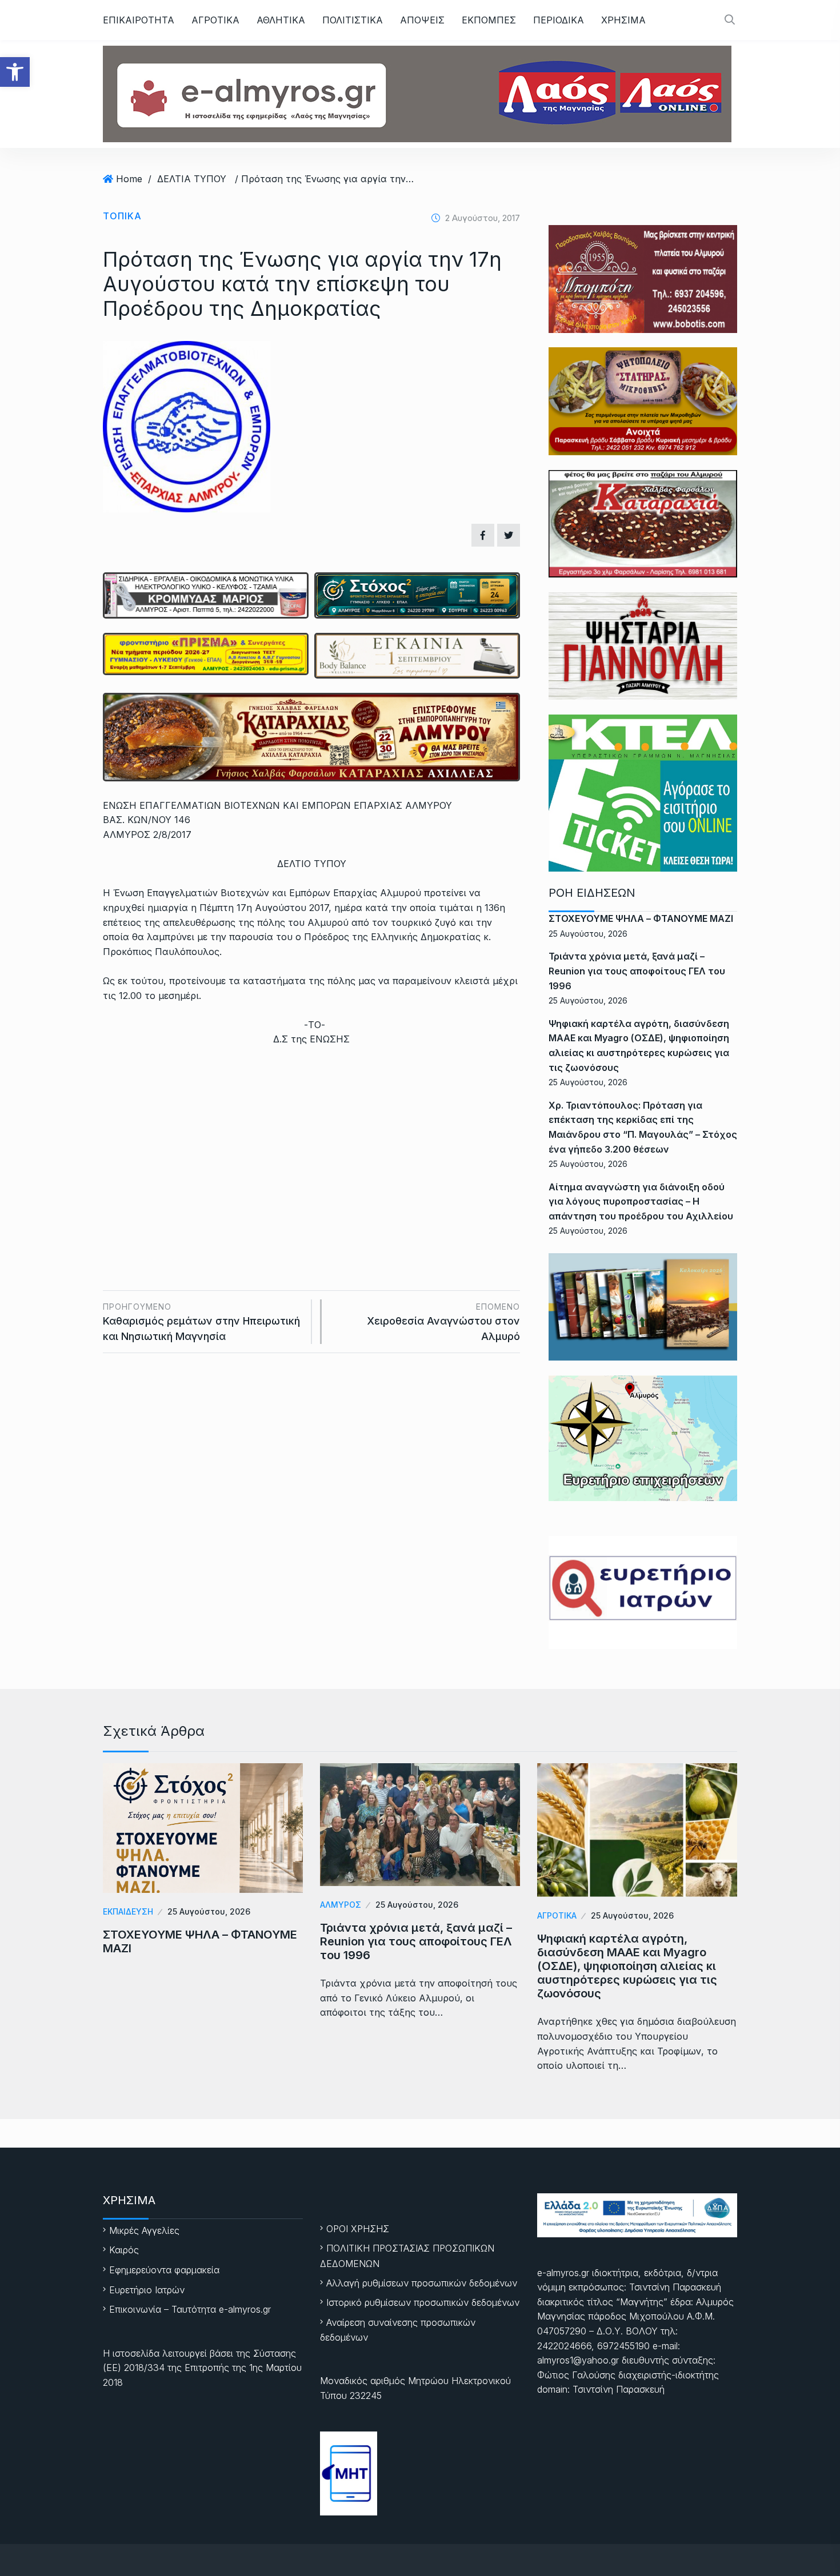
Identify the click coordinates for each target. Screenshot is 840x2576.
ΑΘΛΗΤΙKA (281, 20)
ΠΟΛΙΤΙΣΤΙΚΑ (353, 20)
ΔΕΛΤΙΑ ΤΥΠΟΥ (192, 179)
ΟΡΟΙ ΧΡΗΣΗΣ (358, 2229)
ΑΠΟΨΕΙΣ (422, 20)
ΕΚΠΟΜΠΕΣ (489, 20)
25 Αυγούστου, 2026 (209, 1911)
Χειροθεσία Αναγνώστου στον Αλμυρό (443, 1322)
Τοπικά (122, 216)
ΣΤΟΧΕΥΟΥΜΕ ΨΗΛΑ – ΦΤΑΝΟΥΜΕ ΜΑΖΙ (641, 918)
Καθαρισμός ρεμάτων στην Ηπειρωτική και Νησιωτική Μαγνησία (201, 1322)
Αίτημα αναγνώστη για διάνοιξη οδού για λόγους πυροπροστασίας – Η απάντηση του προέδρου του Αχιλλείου (641, 1201)
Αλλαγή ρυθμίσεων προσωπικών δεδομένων (422, 2283)
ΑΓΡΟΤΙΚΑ (215, 20)
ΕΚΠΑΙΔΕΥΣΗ (128, 1911)
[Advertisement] (311, 1142)
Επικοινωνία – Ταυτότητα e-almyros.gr (190, 2309)
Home (129, 179)
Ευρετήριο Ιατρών (147, 2290)
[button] (15, 72)
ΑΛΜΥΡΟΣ (341, 1905)
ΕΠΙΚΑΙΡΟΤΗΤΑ (139, 20)
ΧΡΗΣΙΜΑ (623, 20)
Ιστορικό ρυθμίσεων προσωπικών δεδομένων (423, 2302)
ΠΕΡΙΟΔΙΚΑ (559, 20)
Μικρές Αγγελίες (144, 2230)
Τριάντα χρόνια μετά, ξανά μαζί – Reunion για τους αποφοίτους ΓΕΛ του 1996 (637, 971)
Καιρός (124, 2250)
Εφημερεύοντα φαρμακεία (164, 2270)
